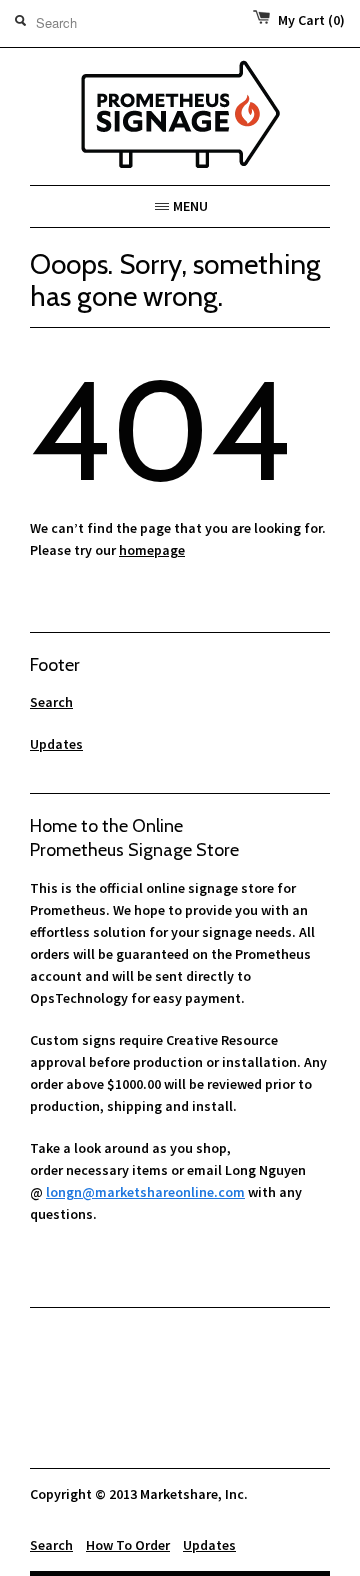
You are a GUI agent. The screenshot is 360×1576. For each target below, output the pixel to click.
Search (51, 702)
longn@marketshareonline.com (145, 1192)
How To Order (128, 1545)
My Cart (311, 20)
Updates (56, 744)
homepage (152, 550)
